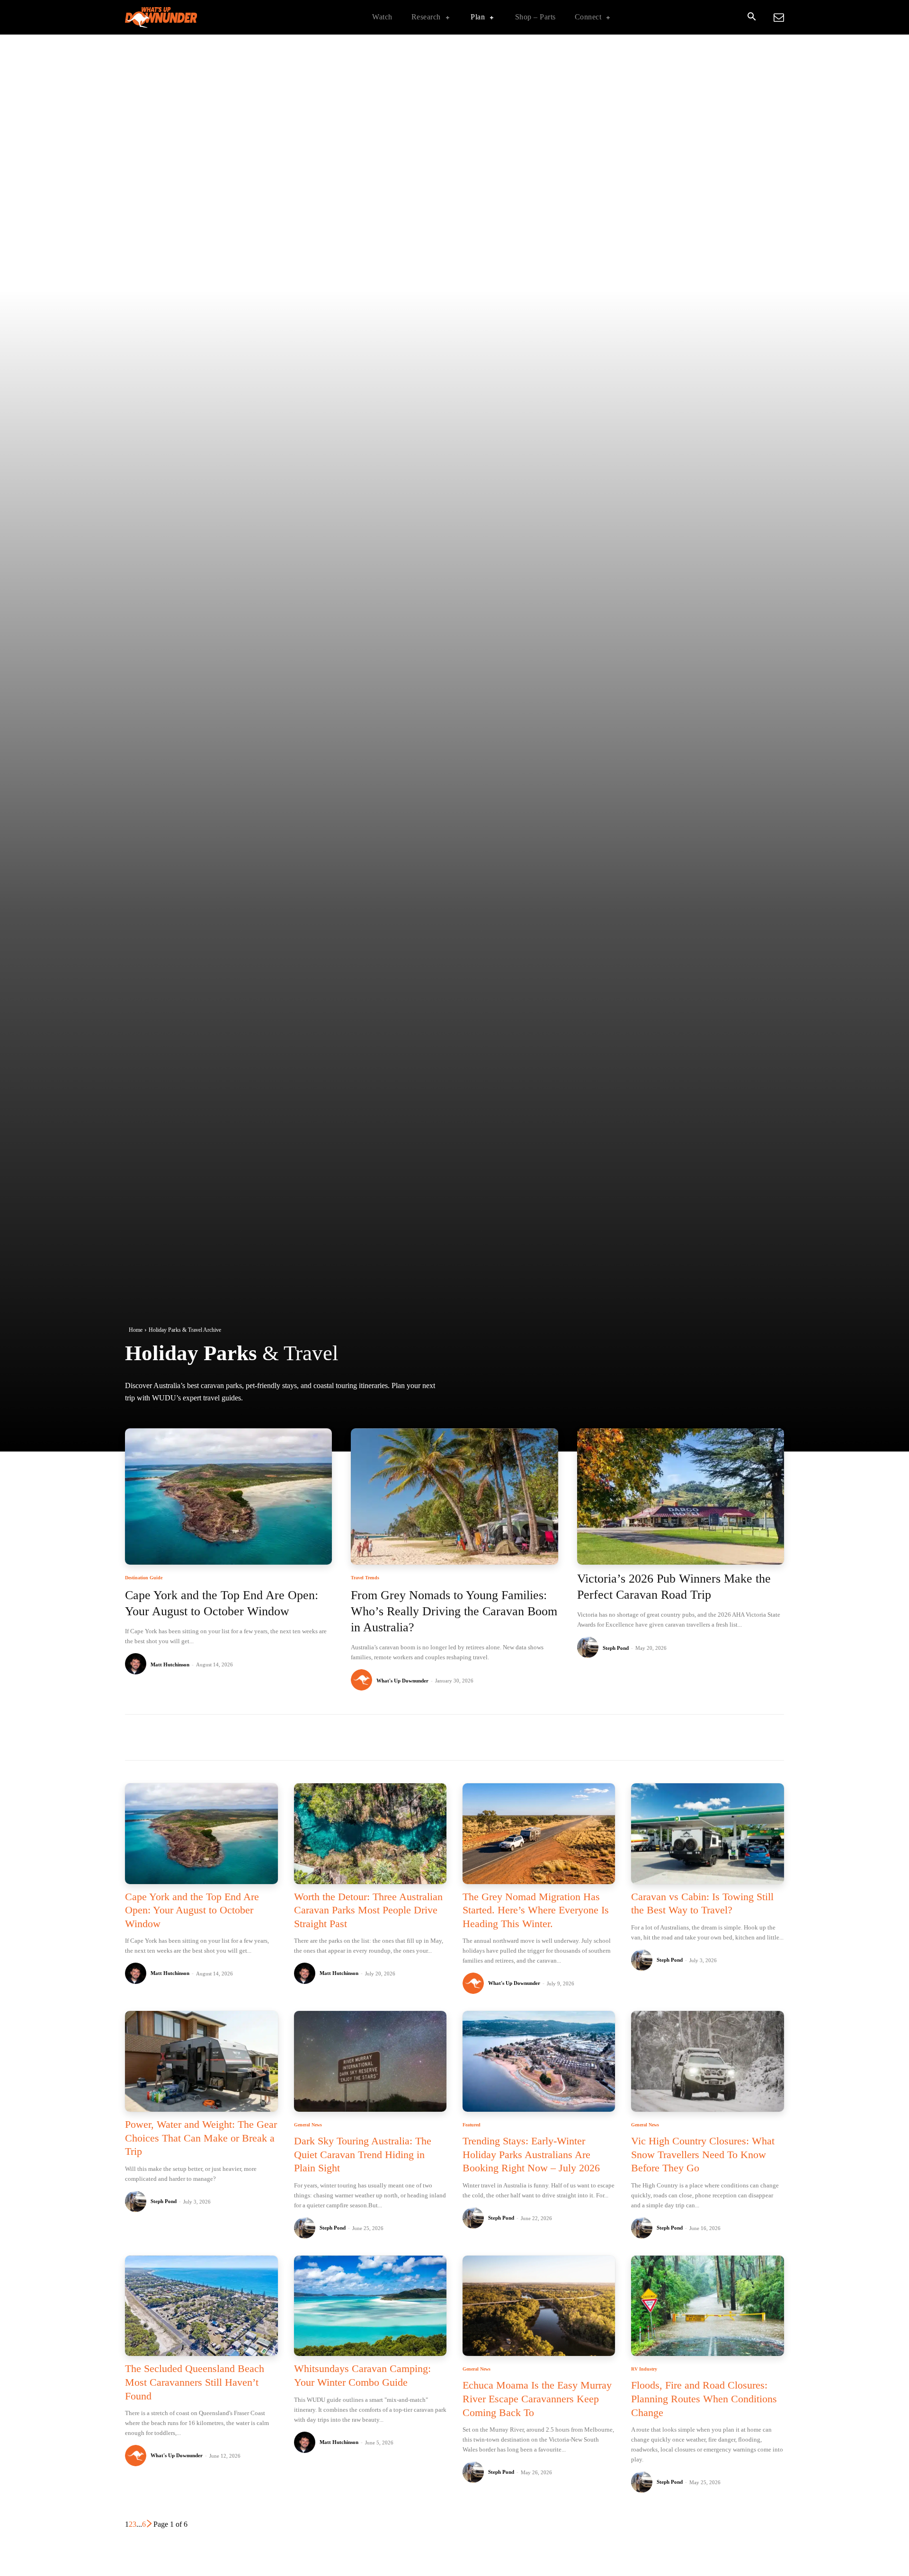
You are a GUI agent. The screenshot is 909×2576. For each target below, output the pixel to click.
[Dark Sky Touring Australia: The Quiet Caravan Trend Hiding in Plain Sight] (370, 2061)
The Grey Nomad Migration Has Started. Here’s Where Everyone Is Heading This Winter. (536, 1910)
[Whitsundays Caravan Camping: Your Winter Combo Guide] (370, 2306)
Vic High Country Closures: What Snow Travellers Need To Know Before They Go (703, 2154)
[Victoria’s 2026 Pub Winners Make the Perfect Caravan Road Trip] (681, 1497)
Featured (472, 2125)
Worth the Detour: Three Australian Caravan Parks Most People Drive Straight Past (368, 1910)
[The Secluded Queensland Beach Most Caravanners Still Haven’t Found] (201, 2306)
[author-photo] (137, 1664)
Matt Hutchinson (170, 1664)
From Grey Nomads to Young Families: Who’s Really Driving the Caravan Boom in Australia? (454, 1611)
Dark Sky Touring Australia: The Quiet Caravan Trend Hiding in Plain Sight (363, 2154)
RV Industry (644, 2369)
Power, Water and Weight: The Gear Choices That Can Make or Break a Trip (201, 2138)
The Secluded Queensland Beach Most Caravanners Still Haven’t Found (195, 2382)
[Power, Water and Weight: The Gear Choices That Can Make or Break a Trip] (201, 2061)
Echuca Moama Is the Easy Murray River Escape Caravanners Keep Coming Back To (537, 2399)
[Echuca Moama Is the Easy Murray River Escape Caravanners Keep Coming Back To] (539, 2306)
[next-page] (150, 2524)
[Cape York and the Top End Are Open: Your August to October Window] (228, 1497)
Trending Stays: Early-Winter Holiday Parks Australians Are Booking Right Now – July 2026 (531, 2154)
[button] (751, 18)
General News (308, 2125)
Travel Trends (365, 1578)
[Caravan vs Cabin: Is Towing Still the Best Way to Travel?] (707, 1834)
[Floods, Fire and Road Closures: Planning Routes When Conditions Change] (707, 2306)
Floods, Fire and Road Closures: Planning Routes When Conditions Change (704, 2399)
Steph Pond (616, 1648)
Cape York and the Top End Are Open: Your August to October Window (192, 1910)
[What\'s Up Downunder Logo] (185, 17)
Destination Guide (144, 1578)
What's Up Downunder (402, 1681)
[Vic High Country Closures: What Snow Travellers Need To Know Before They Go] (707, 2061)
